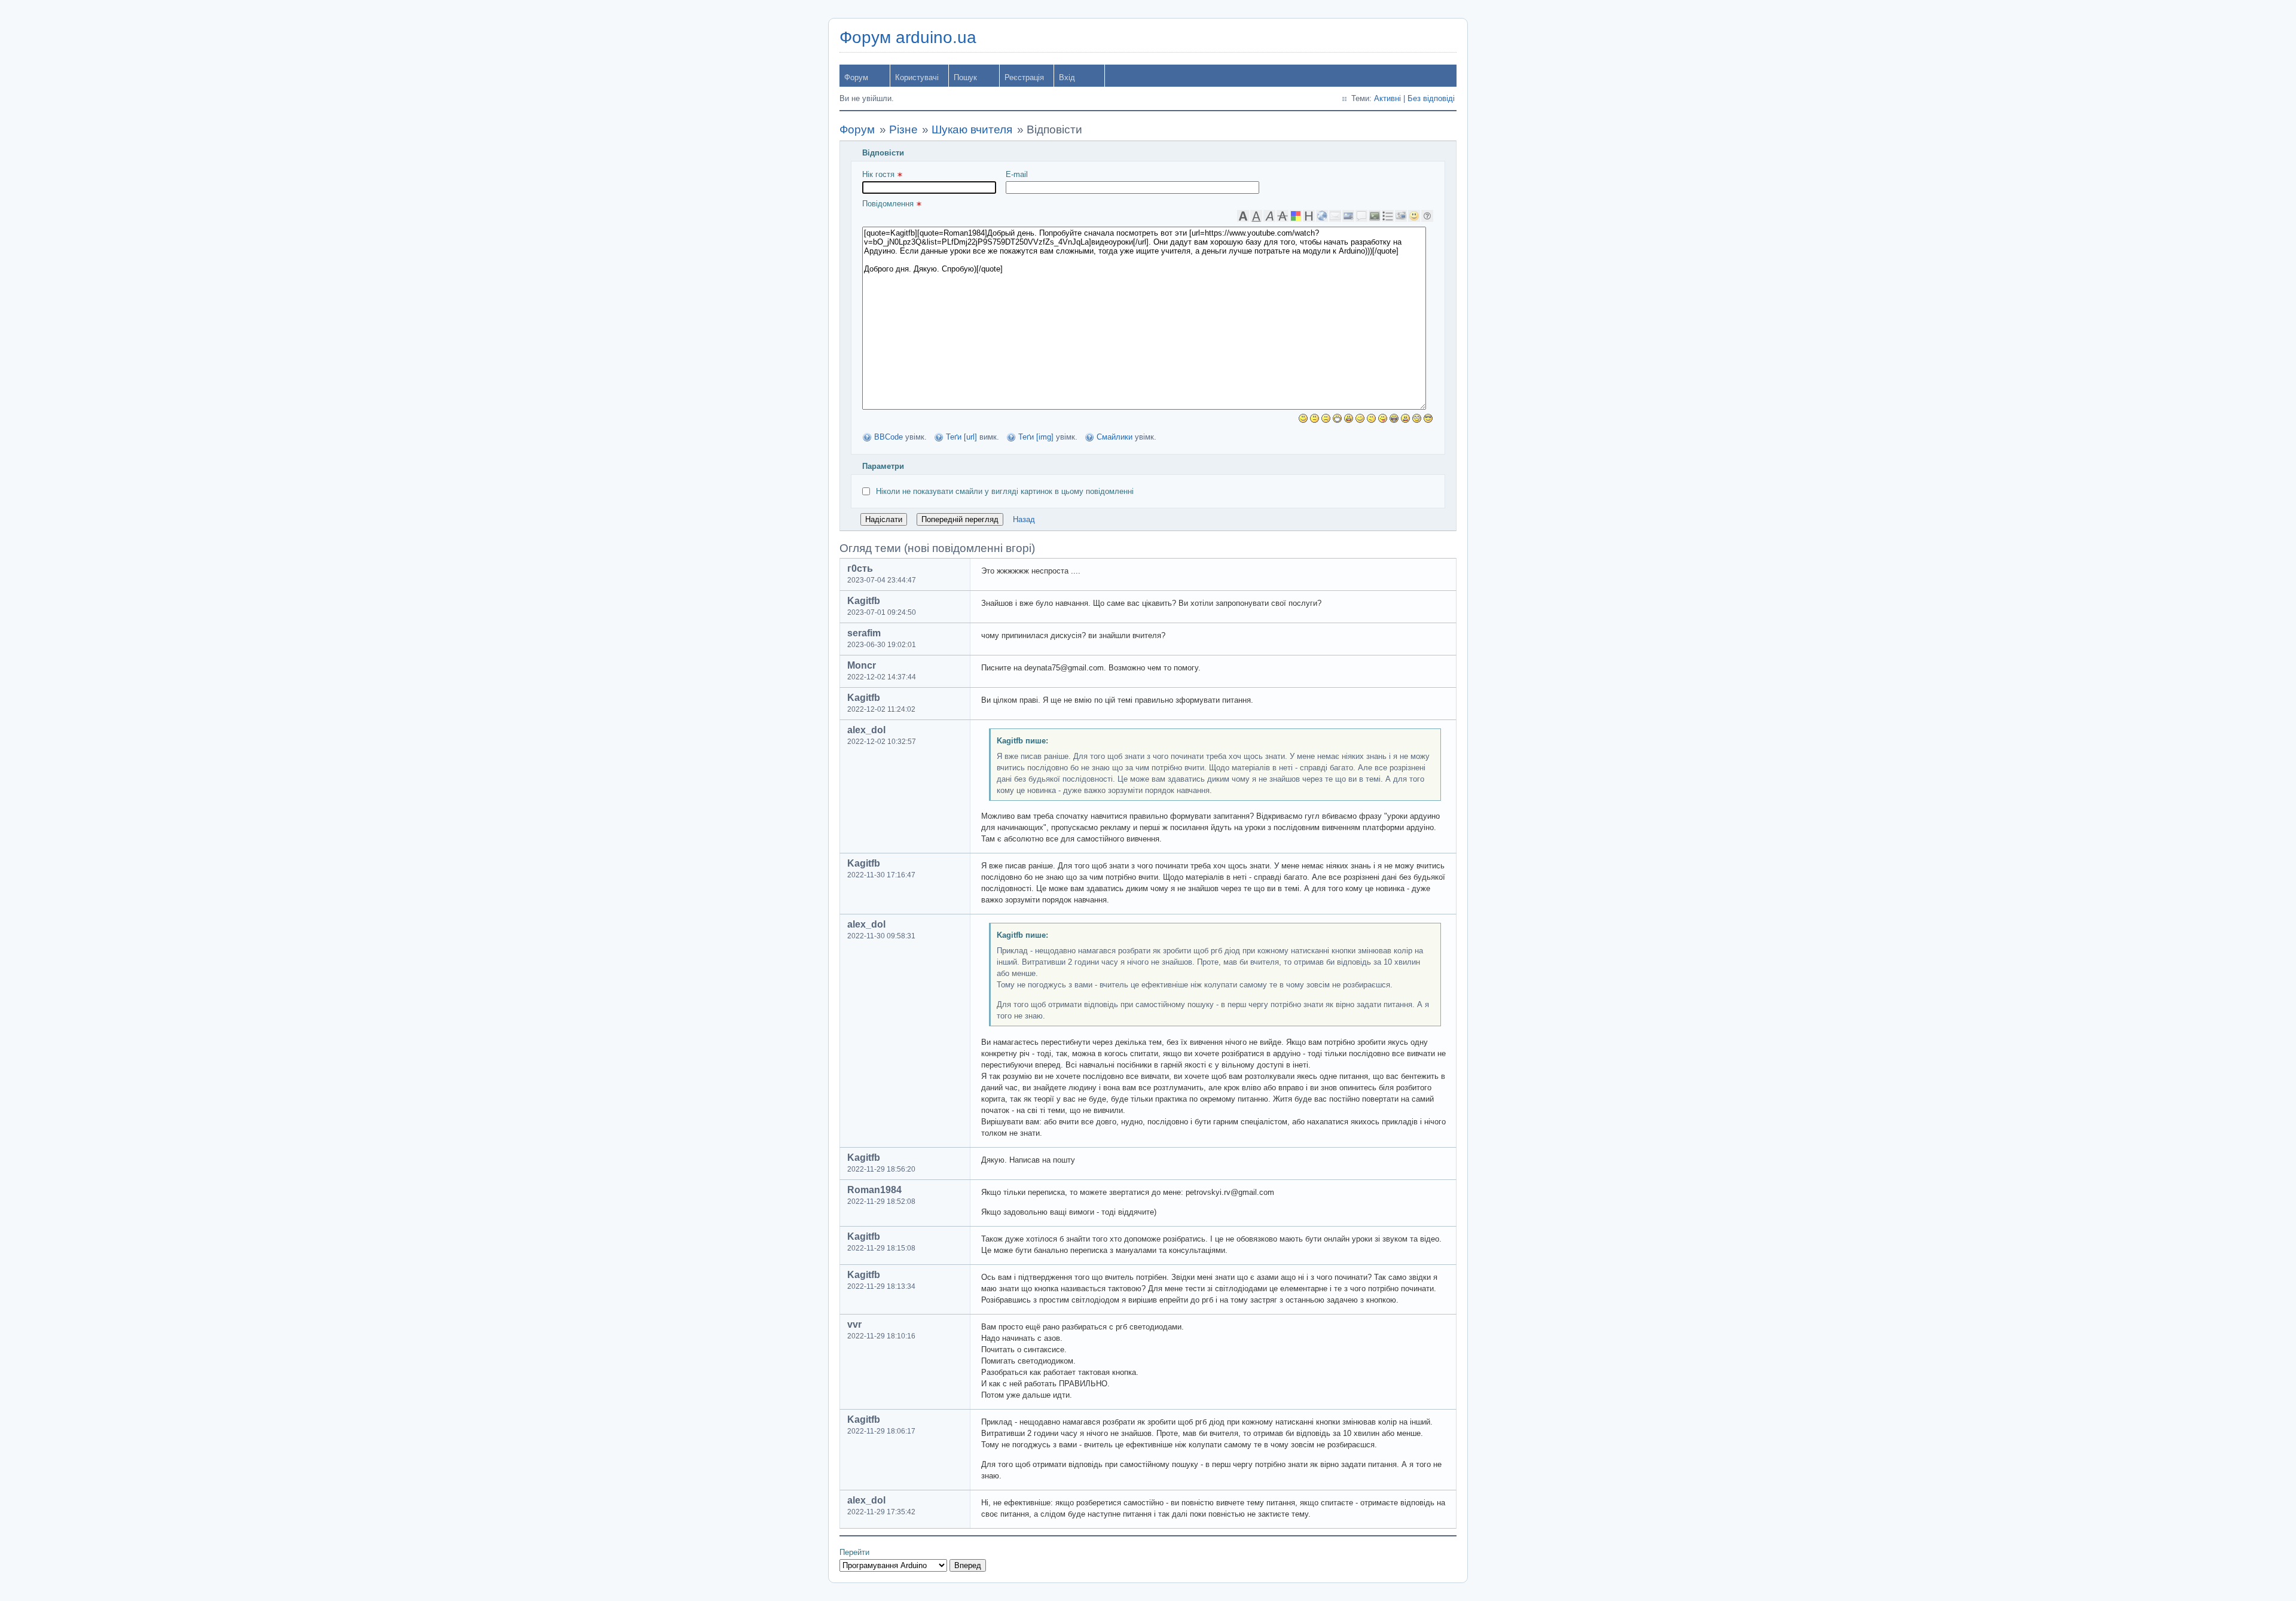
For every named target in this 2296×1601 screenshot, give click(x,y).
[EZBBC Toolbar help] (1427, 216)
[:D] (1337, 418)
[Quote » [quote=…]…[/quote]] (1361, 216)
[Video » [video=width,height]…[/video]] (1401, 216)
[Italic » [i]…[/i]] (1269, 216)
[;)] (1360, 418)
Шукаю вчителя (972, 129)
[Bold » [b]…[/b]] (1243, 216)
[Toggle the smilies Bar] (1414, 216)
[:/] (1371, 418)
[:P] (1383, 418)
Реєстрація (1024, 77)
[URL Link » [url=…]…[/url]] (1322, 216)
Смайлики (1115, 437)
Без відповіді (1431, 98)
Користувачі (917, 77)
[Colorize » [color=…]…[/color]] (1296, 216)
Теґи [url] (961, 437)
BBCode (889, 437)
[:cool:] (1428, 418)
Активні (1387, 98)
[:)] (1303, 418)
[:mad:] (1405, 418)
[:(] (1326, 418)
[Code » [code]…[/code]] (1375, 216)
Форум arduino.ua (908, 37)
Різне (903, 129)
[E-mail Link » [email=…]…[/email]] (1335, 216)
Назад (1024, 519)
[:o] (1349, 418)
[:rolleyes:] (1417, 418)
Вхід (1067, 77)
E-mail (1017, 174)
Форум (856, 77)
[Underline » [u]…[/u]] (1256, 216)
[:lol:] (1394, 418)
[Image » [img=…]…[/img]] (1348, 216)
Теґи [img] (1036, 437)
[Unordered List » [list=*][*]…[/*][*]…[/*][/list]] (1388, 216)
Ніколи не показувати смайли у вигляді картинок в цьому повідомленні (1005, 491)
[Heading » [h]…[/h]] (1309, 216)
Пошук (965, 77)
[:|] (1315, 418)
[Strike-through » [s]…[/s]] (1283, 216)
